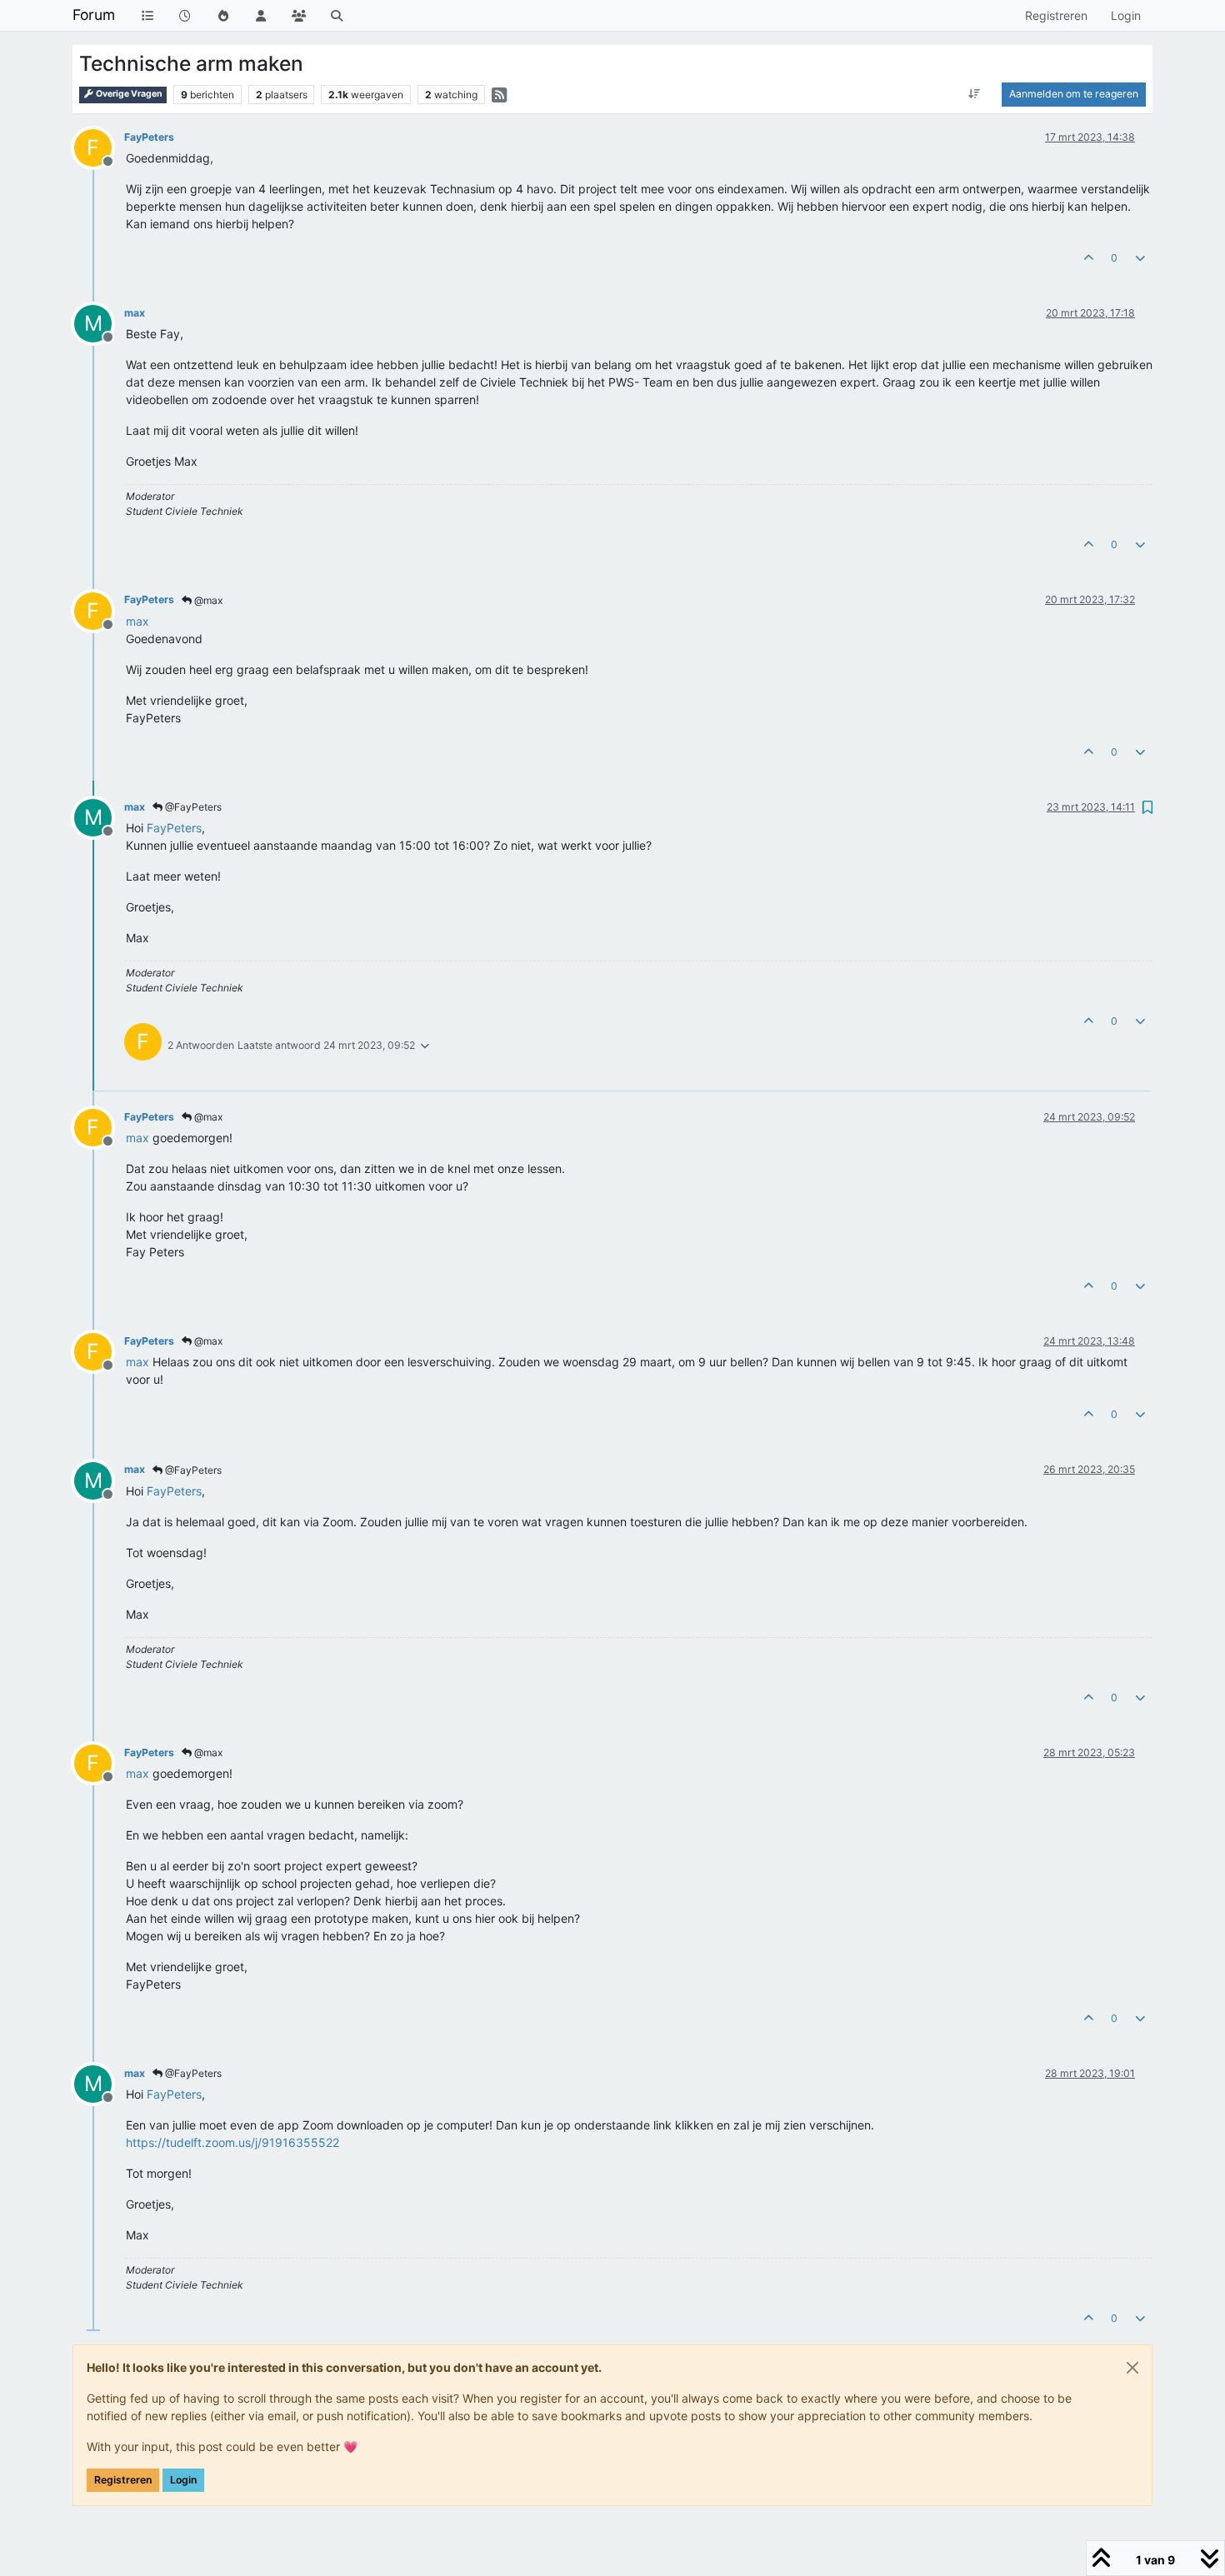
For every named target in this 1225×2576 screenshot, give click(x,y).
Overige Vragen (128, 94)
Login (183, 2480)
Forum (94, 15)
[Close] (1132, 2368)
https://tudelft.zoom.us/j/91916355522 (232, 2142)
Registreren (123, 2480)
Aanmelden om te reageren (1074, 94)
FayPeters (149, 137)
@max (207, 600)
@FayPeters (192, 807)
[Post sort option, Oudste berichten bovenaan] (975, 94)
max (135, 313)
